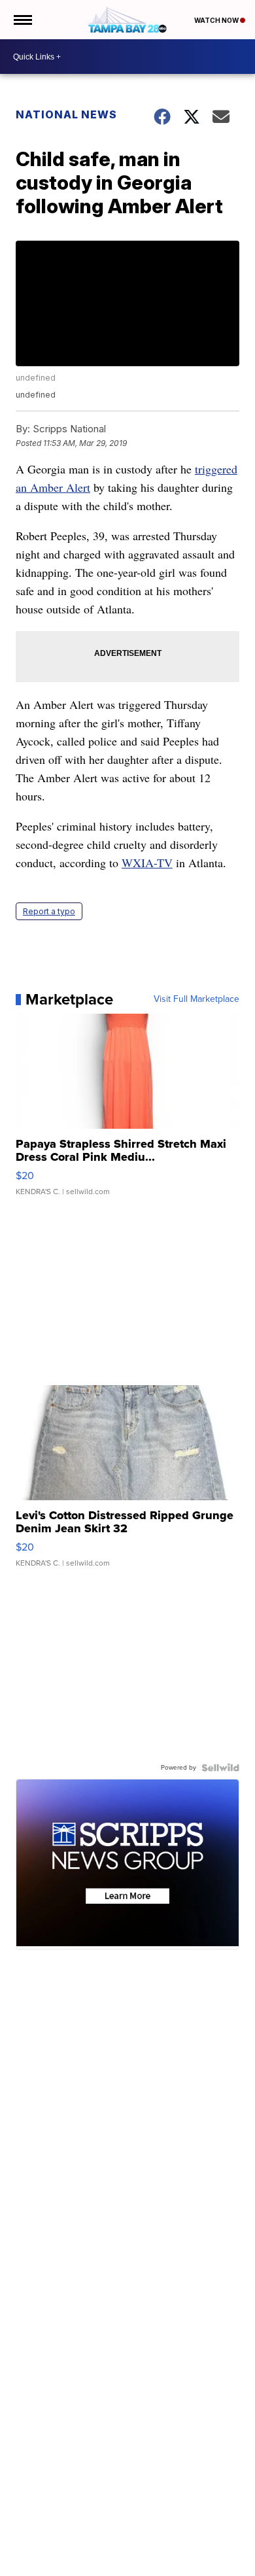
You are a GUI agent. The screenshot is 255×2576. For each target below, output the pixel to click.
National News (66, 114)
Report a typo (49, 911)
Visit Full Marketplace (196, 999)
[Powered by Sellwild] (220, 1768)
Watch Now (217, 20)
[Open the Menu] (22, 20)
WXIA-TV (147, 863)
